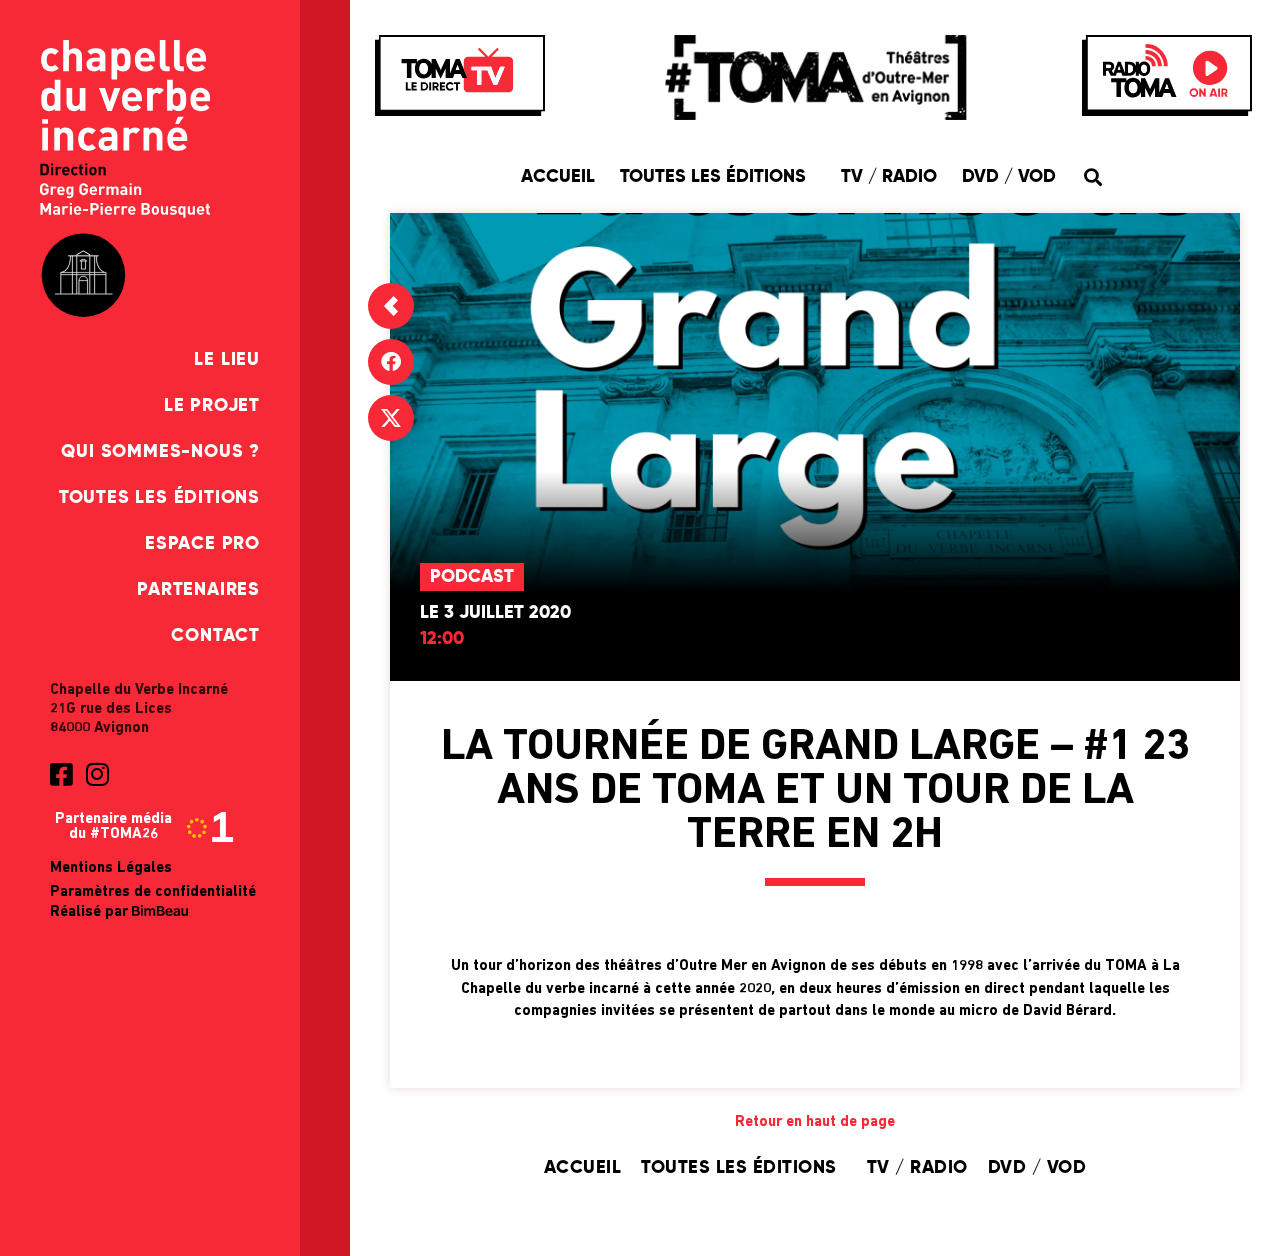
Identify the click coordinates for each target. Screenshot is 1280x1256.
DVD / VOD (1009, 177)
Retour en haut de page (815, 1122)
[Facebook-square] (61, 774)
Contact (215, 636)
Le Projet (212, 406)
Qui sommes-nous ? (160, 452)
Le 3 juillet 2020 (495, 613)
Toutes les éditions (159, 498)
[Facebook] (391, 362)
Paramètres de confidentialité (153, 892)
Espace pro (202, 544)
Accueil (558, 177)
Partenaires (198, 590)
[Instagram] (97, 774)
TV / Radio (889, 177)
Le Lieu (227, 360)
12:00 (442, 639)
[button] (1092, 176)
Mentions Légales (111, 868)
